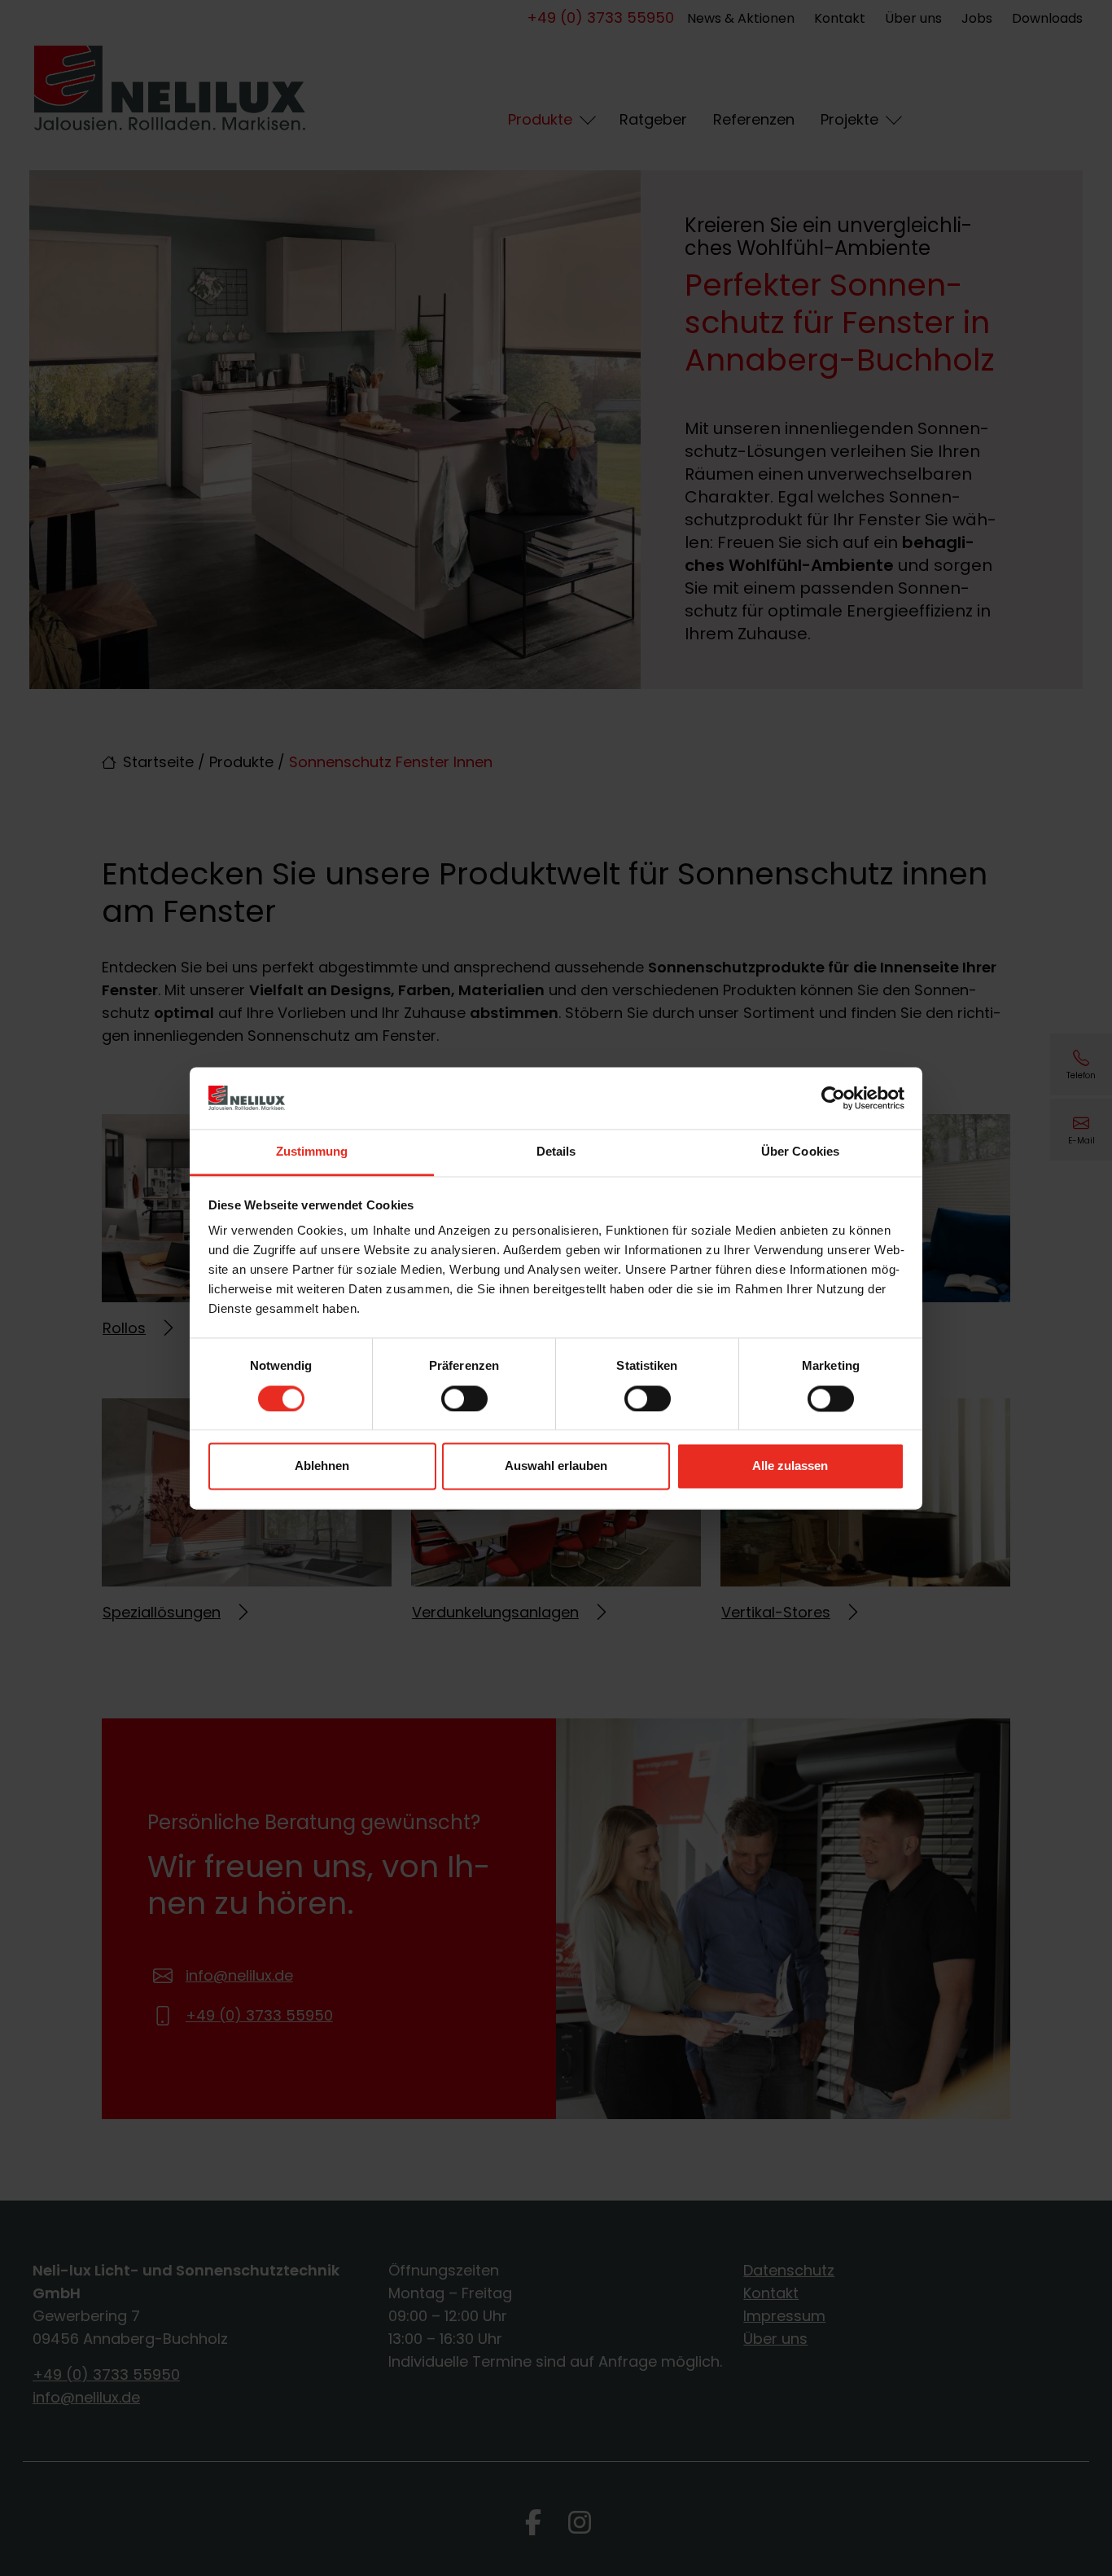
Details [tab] (556, 1152)
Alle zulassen (790, 1466)
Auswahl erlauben (556, 1466)
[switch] (464, 1398)
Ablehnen (322, 1466)
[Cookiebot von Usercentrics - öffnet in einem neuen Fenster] (833, 1098)
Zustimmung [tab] (312, 1152)
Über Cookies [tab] (800, 1152)
